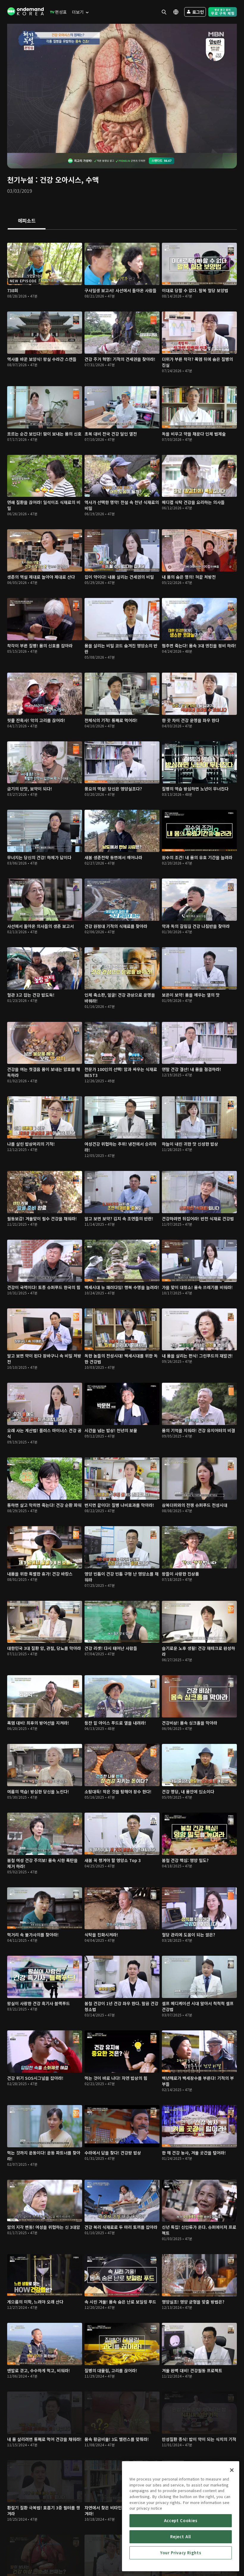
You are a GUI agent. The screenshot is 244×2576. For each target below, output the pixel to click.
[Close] (232, 2470)
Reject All (181, 2537)
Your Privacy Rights (181, 2553)
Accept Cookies (181, 2521)
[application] (122, 88)
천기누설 (20, 180)
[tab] (27, 221)
